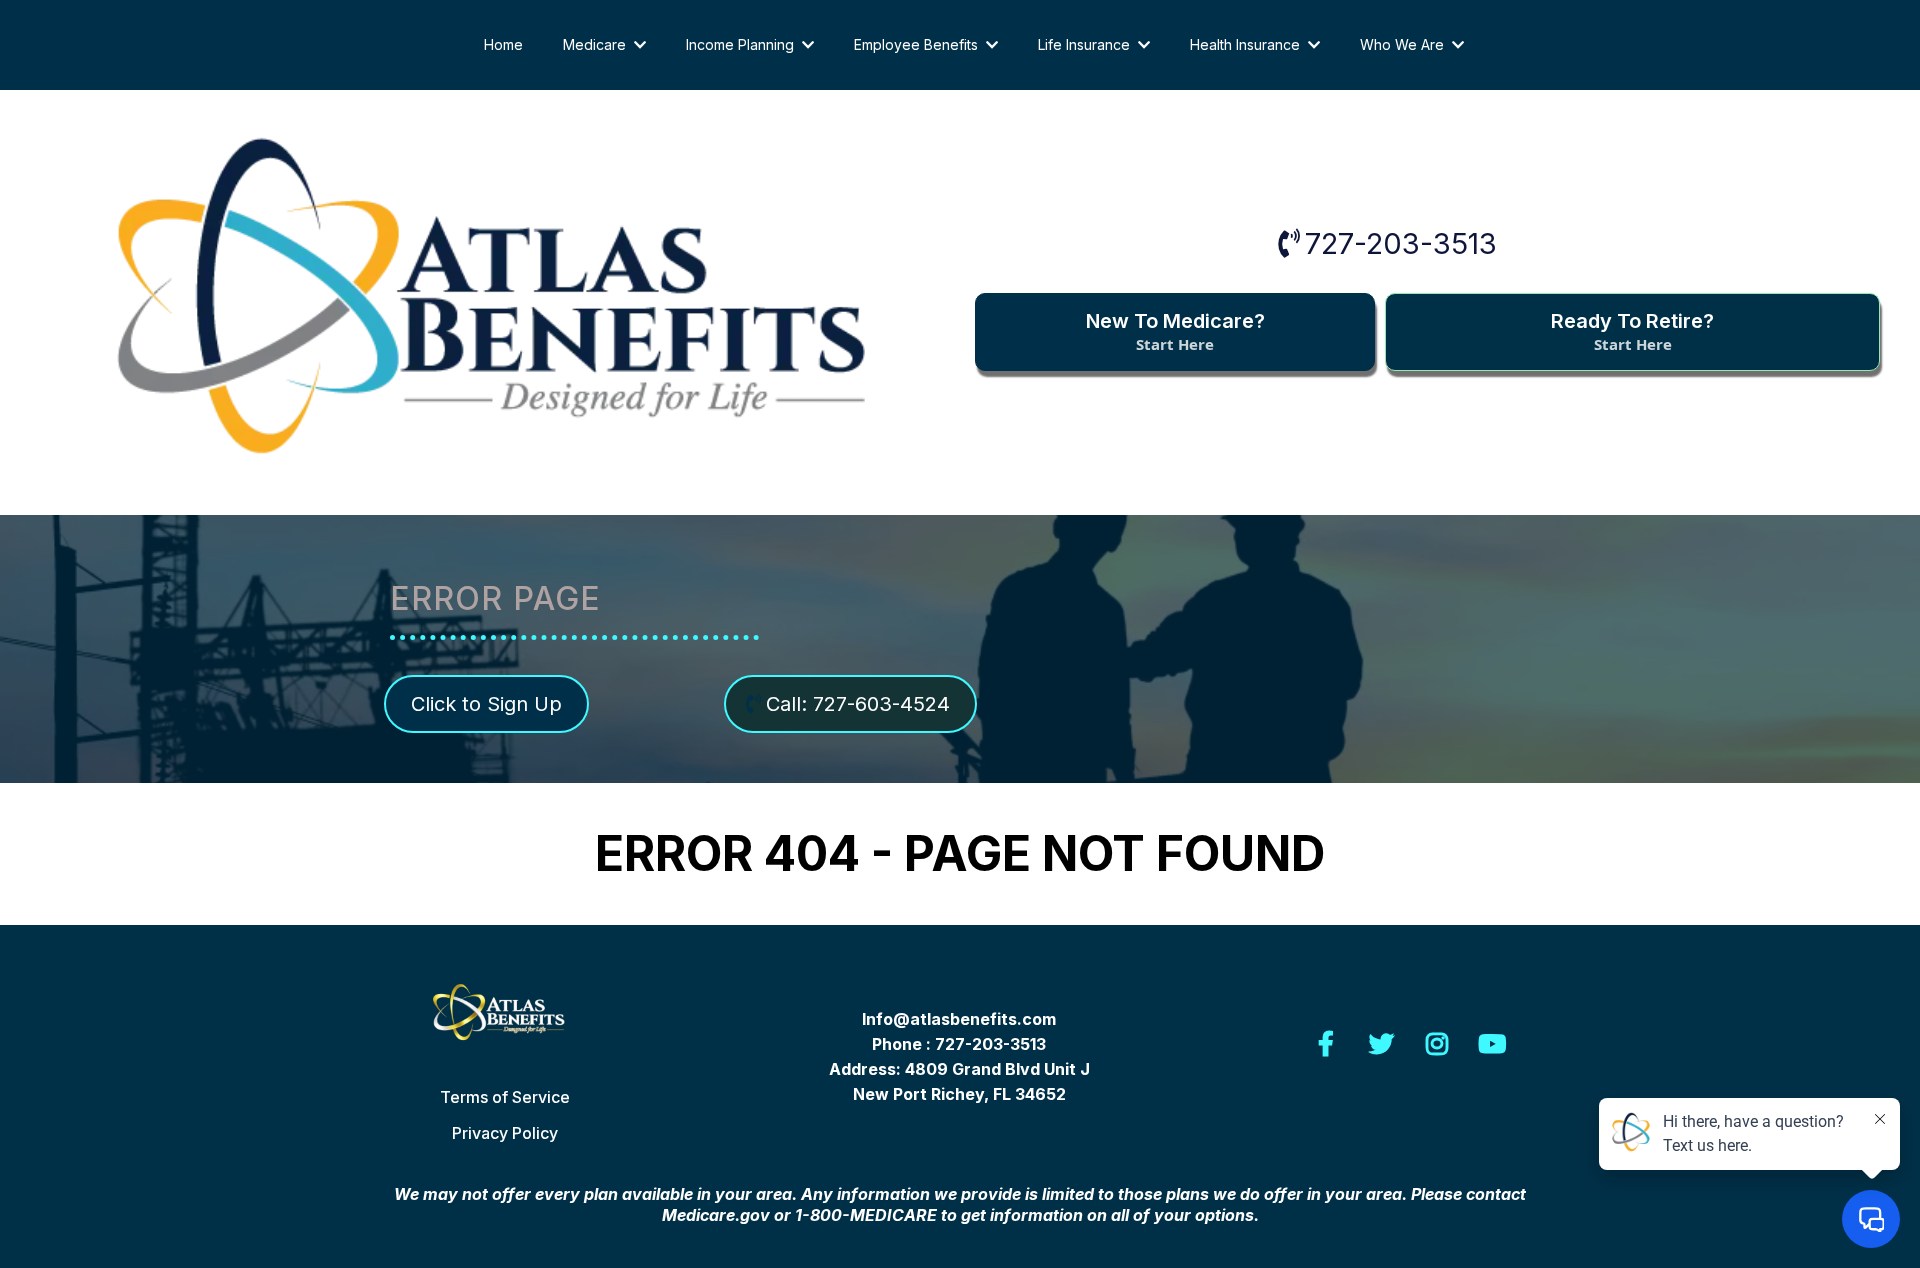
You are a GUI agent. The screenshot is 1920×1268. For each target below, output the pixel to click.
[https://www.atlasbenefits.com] (505, 1019)
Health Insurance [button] (1247, 44)
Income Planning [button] (742, 44)
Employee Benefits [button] (918, 44)
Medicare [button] (596, 44)
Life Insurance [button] (1086, 44)
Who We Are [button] (1404, 44)
